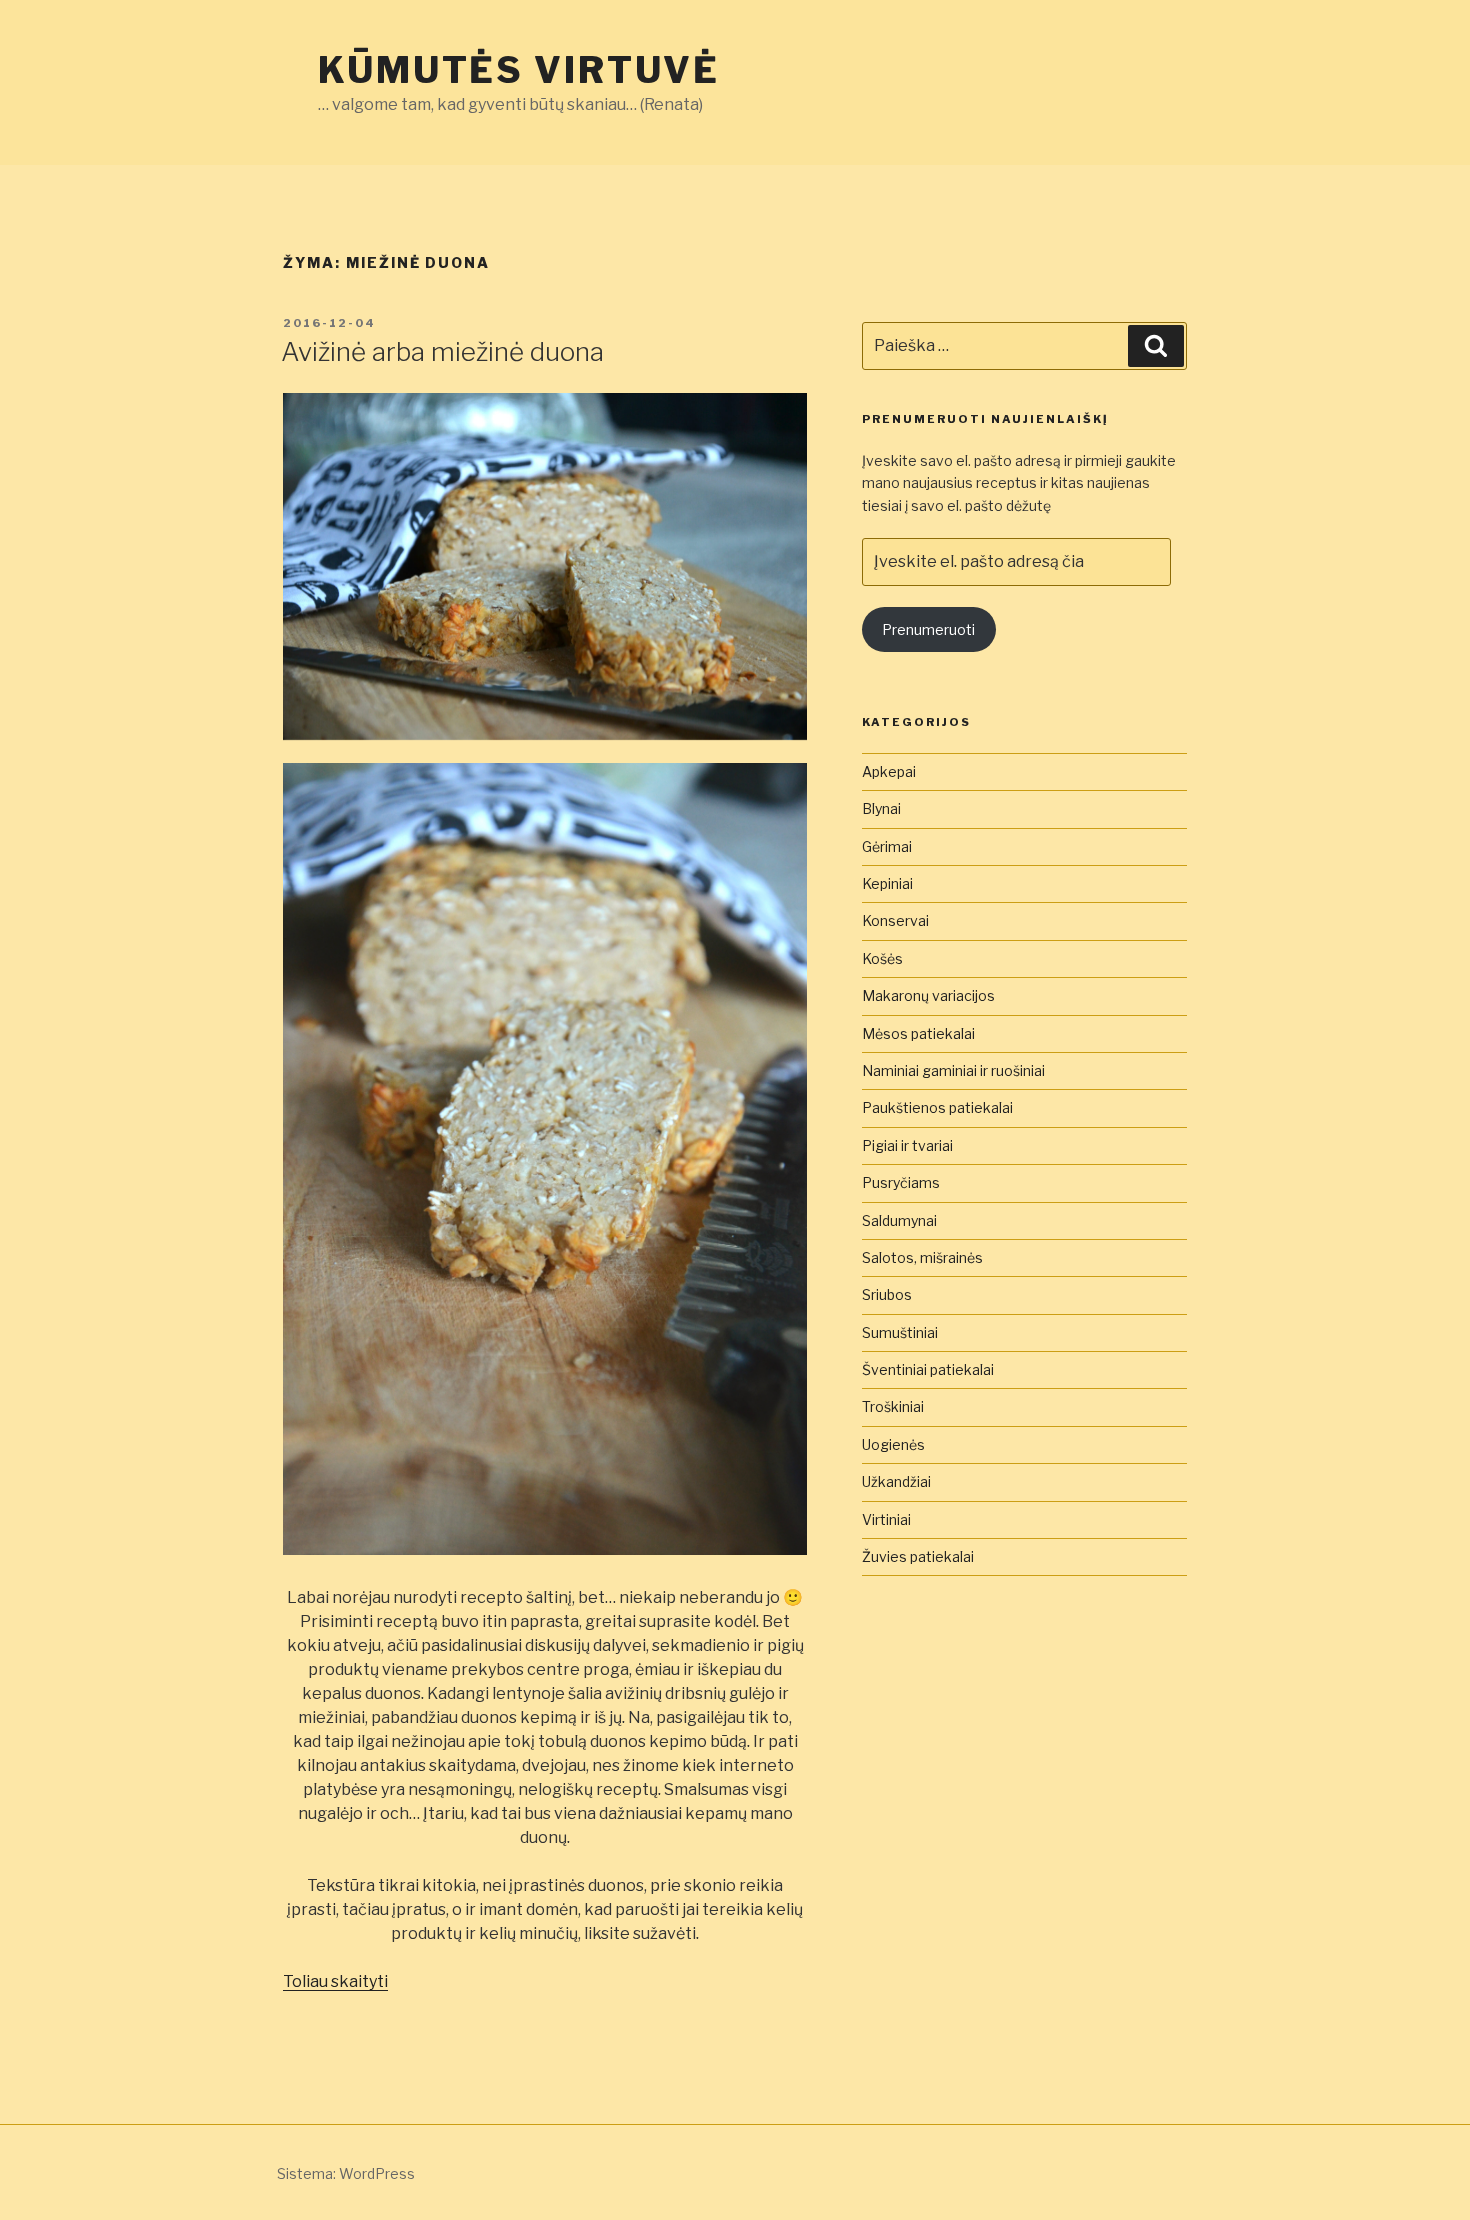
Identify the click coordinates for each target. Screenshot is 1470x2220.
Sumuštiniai (900, 1332)
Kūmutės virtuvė (519, 70)
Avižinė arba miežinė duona (442, 351)
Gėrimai (887, 846)
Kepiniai (887, 883)
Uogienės (893, 1444)
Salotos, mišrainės (922, 1257)
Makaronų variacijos (928, 995)
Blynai (881, 808)
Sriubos (887, 1294)
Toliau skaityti (335, 1981)
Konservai (895, 920)
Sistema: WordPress (346, 2173)
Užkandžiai (896, 1481)
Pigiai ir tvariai (907, 1145)
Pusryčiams (901, 1182)
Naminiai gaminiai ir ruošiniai (953, 1070)
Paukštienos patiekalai (937, 1107)
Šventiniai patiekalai (928, 1369)
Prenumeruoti (928, 629)
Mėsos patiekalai (918, 1033)
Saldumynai (899, 1220)
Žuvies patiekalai (918, 1556)
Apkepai (889, 771)
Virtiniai (886, 1519)
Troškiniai (893, 1406)
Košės (882, 958)
